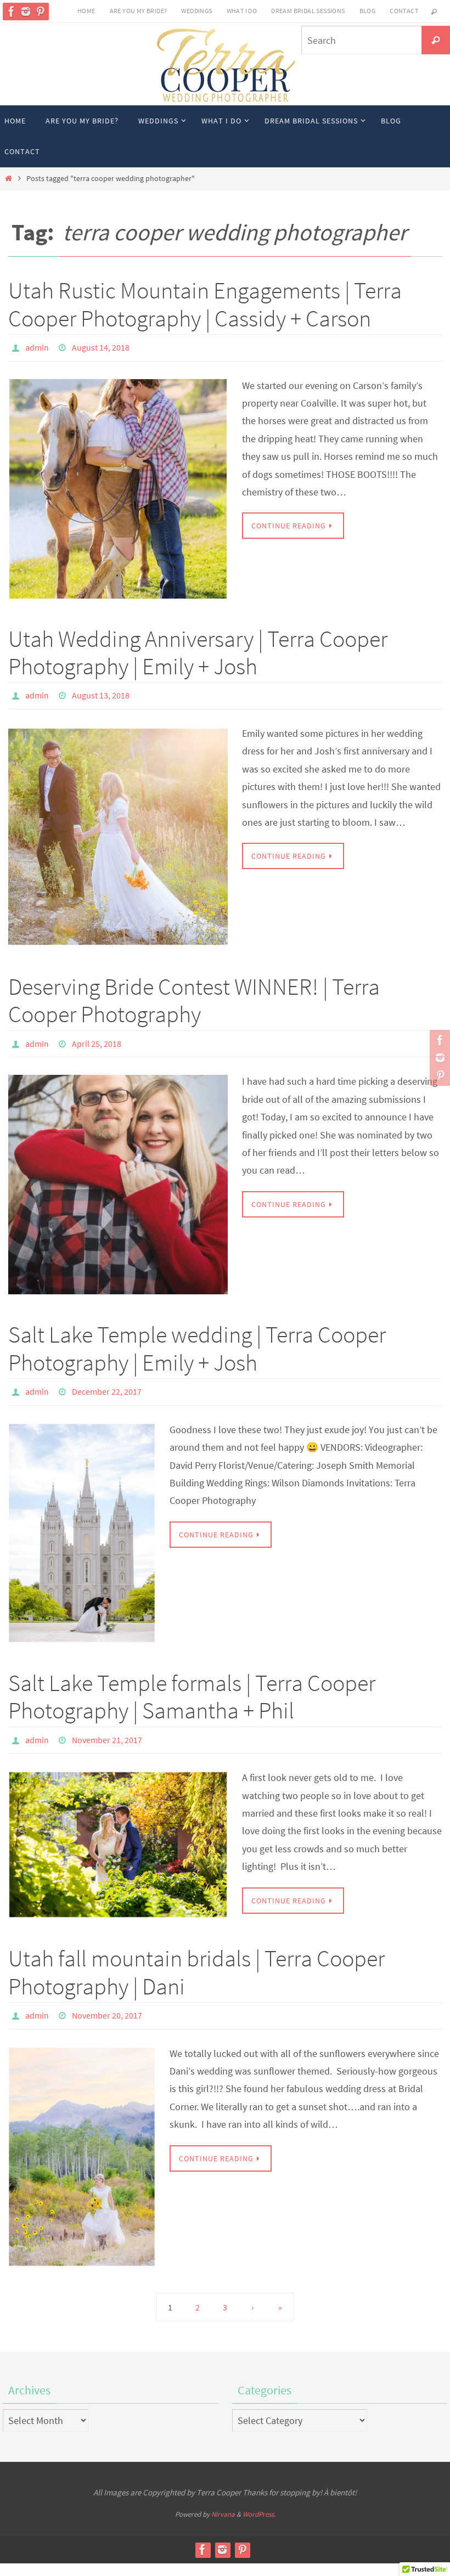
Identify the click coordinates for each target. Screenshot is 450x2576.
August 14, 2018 (101, 346)
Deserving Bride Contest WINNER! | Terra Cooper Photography (194, 994)
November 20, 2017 (107, 1999)
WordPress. (259, 2496)
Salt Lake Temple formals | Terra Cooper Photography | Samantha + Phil (192, 1684)
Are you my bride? (139, 11)
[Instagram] (26, 12)
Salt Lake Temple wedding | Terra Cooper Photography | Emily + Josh (197, 1339)
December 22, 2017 (107, 1381)
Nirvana (223, 2496)
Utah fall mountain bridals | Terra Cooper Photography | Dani (196, 1957)
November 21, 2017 (107, 1726)
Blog (368, 11)
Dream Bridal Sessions (308, 11)
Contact (404, 11)
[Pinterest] (40, 12)
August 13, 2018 (101, 691)
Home (86, 11)
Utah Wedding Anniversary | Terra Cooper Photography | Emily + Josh (198, 649)
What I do (242, 11)
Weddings (196, 11)
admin (37, 346)
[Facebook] (12, 12)
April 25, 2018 (97, 1036)
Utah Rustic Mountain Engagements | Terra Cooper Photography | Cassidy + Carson (205, 304)
